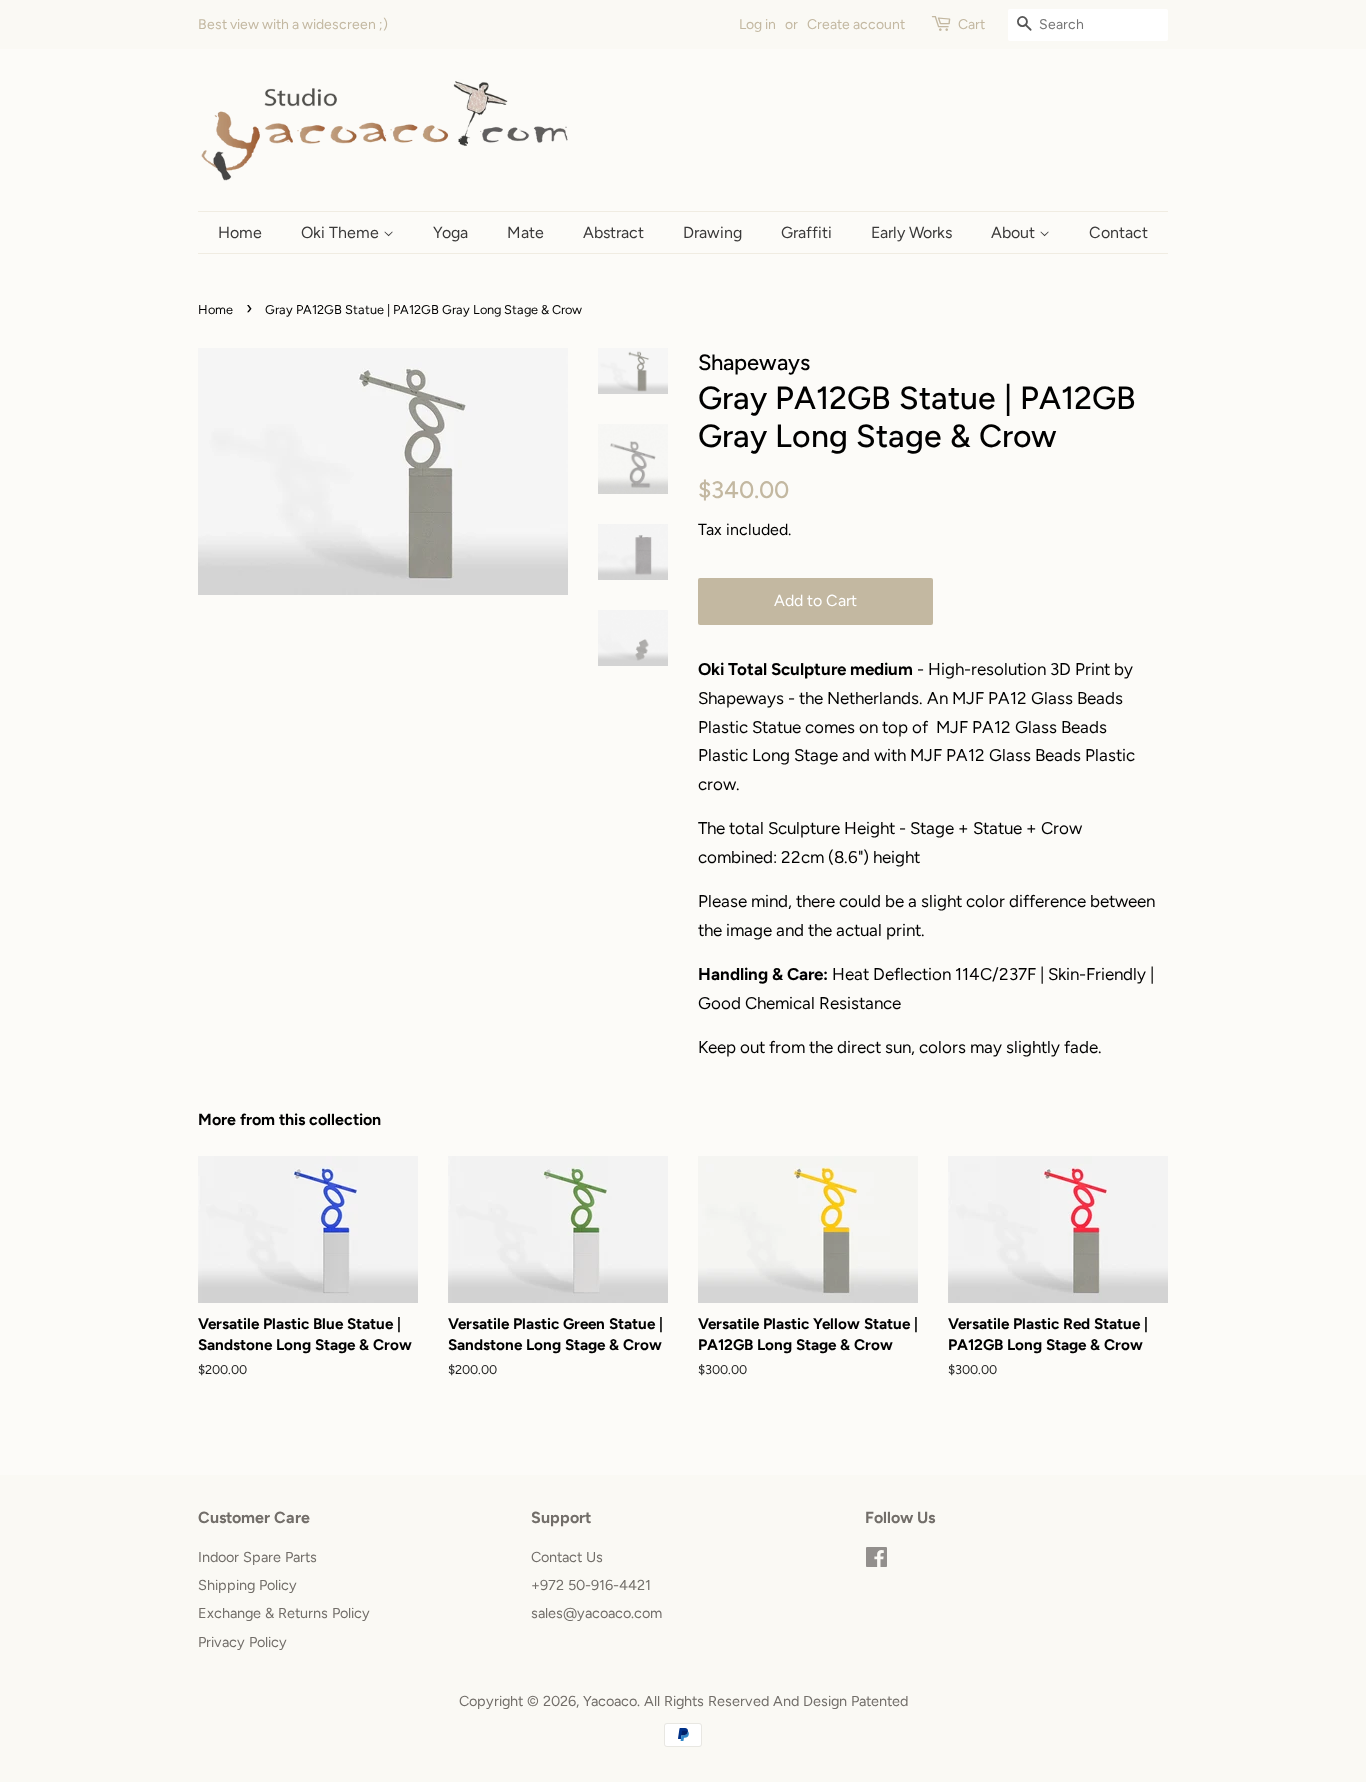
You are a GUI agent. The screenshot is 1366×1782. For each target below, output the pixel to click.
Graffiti (806, 232)
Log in (757, 24)
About (1015, 232)
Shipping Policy (247, 1585)
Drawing (712, 232)
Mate (525, 232)
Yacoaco (610, 1701)
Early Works (911, 232)
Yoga (450, 232)
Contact (1118, 232)
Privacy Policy (242, 1642)
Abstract (613, 232)
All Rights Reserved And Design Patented (776, 1701)
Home (240, 232)
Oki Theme (342, 232)
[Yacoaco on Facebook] (876, 1561)
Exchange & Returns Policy (284, 1613)
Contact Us (567, 1557)
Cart (971, 24)
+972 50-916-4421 (591, 1585)
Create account (856, 24)
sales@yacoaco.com (596, 1613)
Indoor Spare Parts (257, 1557)
